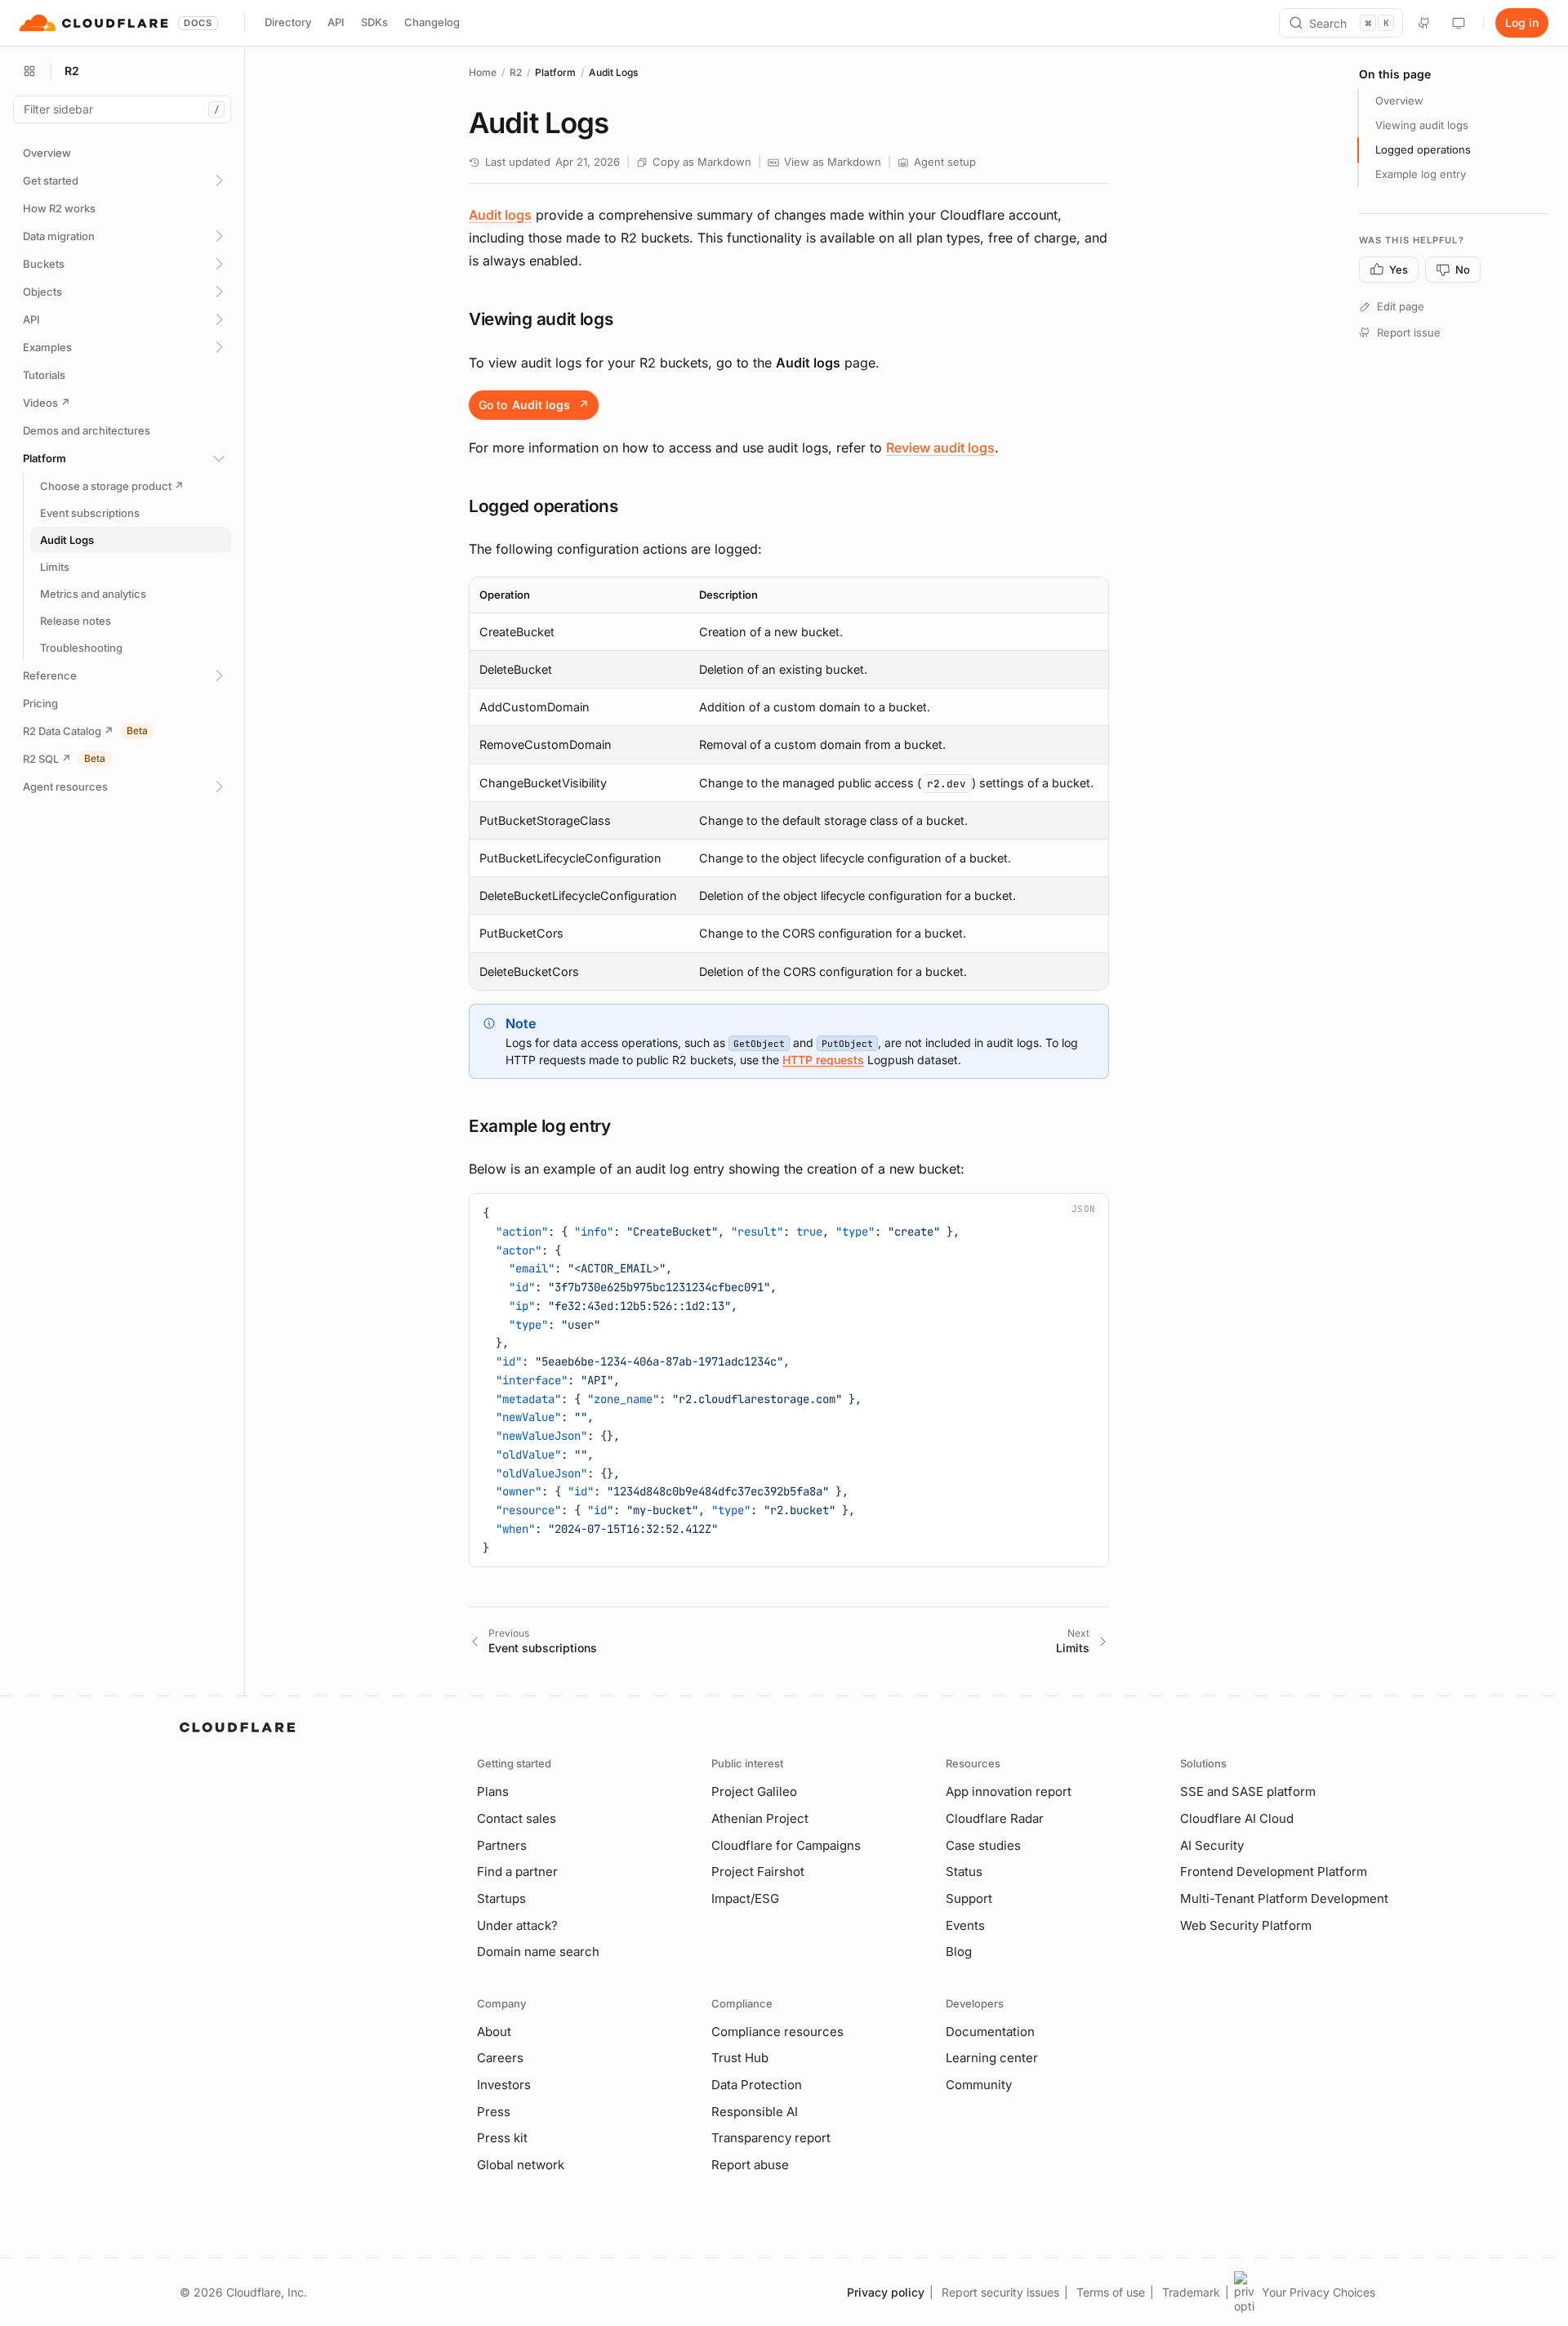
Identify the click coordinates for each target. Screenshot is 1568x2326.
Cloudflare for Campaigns (786, 1845)
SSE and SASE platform (1248, 1791)
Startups (501, 1898)
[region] (789, 784)
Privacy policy (886, 2292)
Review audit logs (940, 448)
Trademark (1191, 2292)
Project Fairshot (758, 1871)
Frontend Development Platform (1274, 1871)
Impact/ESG (745, 1898)
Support (969, 1898)
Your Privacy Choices (1319, 2292)
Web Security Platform (1246, 1925)
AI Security (1212, 1845)
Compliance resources (777, 2032)
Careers (500, 2058)
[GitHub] (1424, 23)
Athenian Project (760, 1818)
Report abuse (750, 2165)
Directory (288, 22)
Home (483, 72)
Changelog (432, 22)
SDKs (374, 22)
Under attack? (517, 1925)
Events (965, 1925)
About (494, 2032)
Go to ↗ (534, 405)
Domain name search (538, 1952)
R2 (516, 72)
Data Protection (757, 2085)
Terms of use (1111, 2292)
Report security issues (1000, 2292)
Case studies (983, 1845)
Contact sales (517, 1818)
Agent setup (945, 162)
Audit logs (500, 215)
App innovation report (1009, 1791)
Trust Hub (740, 2058)
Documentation (990, 2032)
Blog (959, 1952)
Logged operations (1423, 149)
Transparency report (771, 2138)
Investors (504, 2085)
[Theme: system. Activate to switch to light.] (1459, 23)
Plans (493, 1791)
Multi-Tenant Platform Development (1284, 1898)
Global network (521, 2165)
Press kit (502, 2138)
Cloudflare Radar (995, 1818)
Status (964, 1871)
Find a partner (517, 1871)
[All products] (29, 71)
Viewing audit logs (1422, 125)
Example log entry (1421, 174)
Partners (502, 1845)
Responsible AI (755, 2112)
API (336, 22)
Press (494, 2112)
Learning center (992, 2058)
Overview (1399, 100)
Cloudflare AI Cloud (1237, 1818)
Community (979, 2085)
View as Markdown (833, 162)
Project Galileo (754, 1791)
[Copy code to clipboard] (1090, 1212)
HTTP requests (823, 1060)
